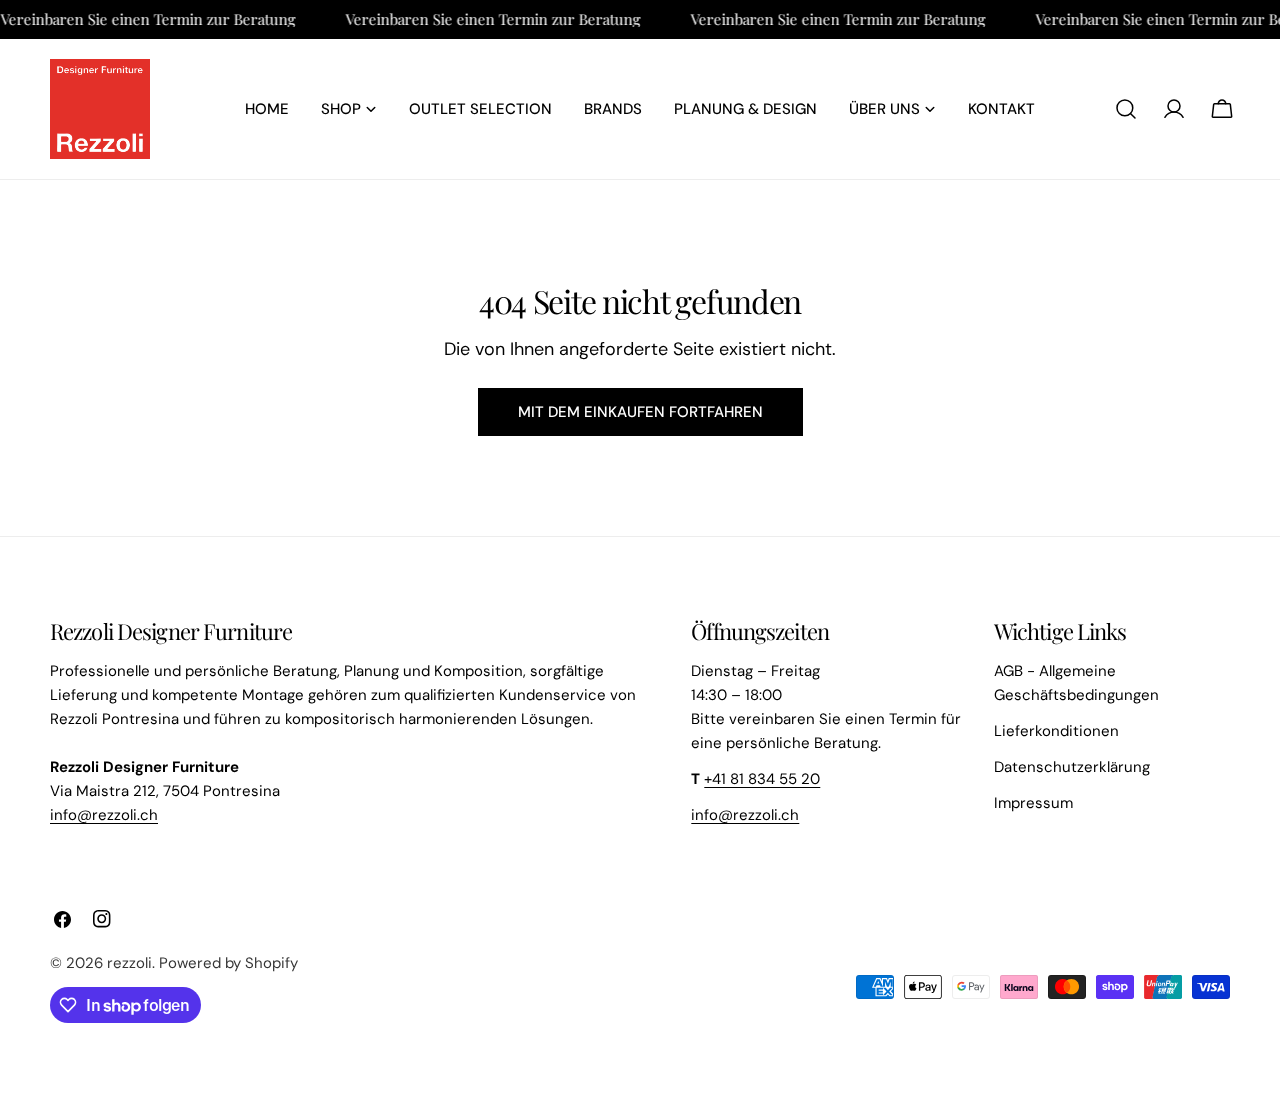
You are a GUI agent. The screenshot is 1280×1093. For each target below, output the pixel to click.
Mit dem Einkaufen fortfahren (640, 412)
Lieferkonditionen (1056, 731)
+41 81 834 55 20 (762, 779)
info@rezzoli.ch (104, 815)
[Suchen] (1126, 109)
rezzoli (129, 963)
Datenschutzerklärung (1072, 767)
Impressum (1033, 803)
